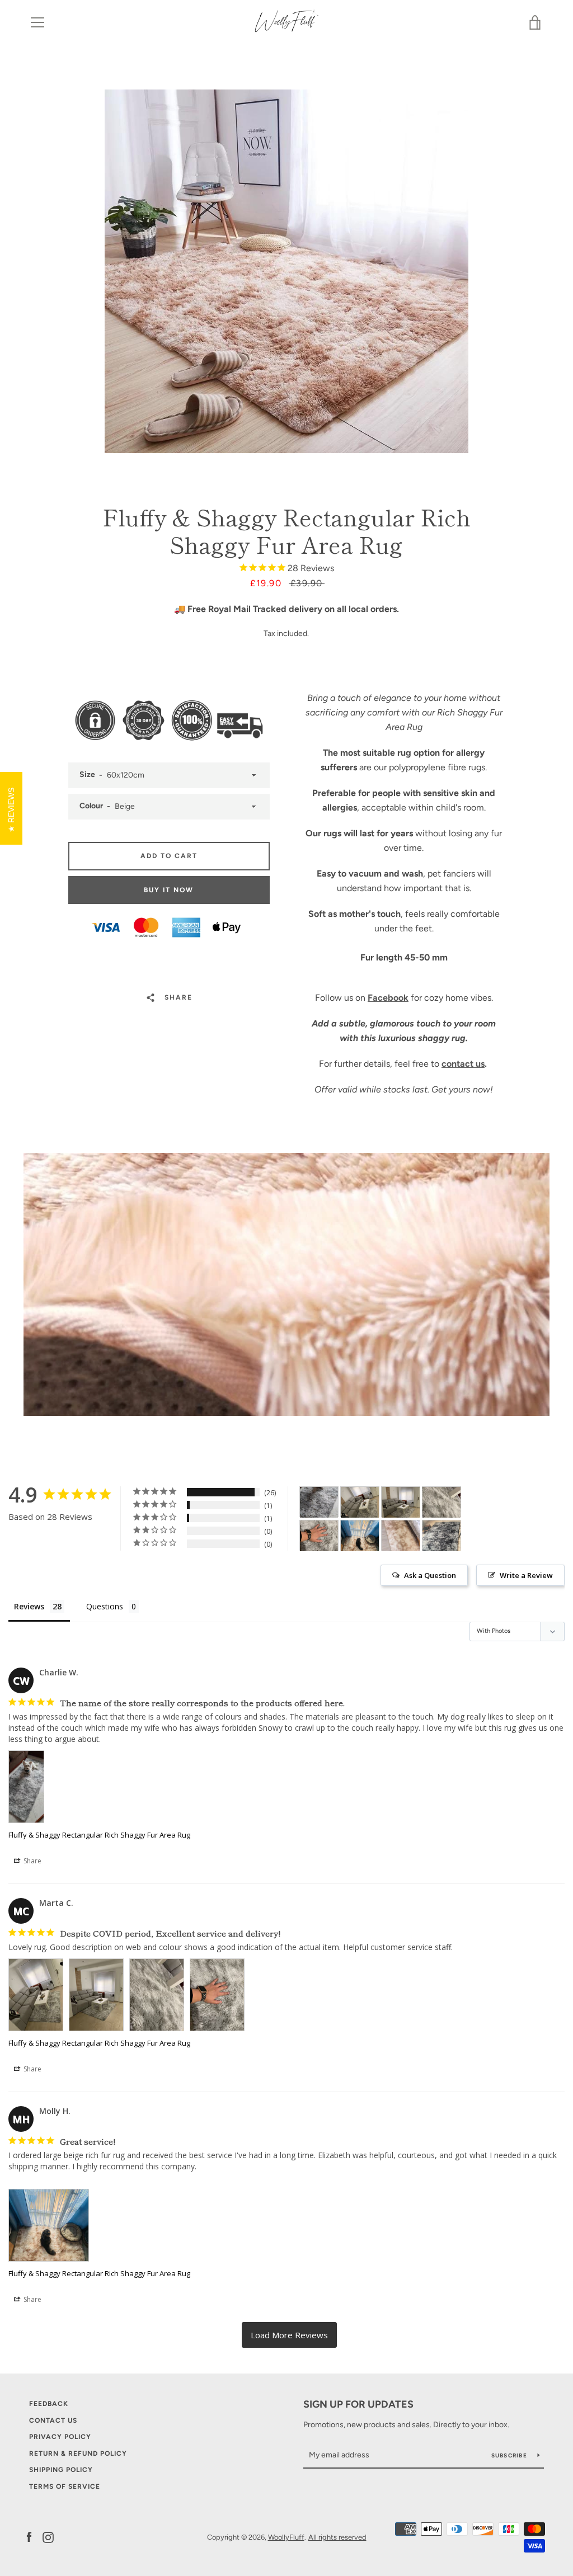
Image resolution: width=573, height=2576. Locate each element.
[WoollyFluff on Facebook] (29, 2537)
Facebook (388, 998)
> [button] (289, 2335)
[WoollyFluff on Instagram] (48, 2537)
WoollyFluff (286, 2537)
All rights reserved (337, 2537)
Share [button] (32, 1861)
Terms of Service (65, 2486)
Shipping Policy (61, 2470)
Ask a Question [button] (430, 1575)
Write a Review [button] (526, 1575)
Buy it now (169, 890)
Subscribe (510, 2455)
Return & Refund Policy (78, 2453)
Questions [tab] (105, 1606)
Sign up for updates (358, 2404)
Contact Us (53, 2420)
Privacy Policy (60, 2437)
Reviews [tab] (29, 1606)
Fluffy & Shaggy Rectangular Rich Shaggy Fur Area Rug (99, 1835)
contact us (463, 1064)
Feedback (49, 2404)
